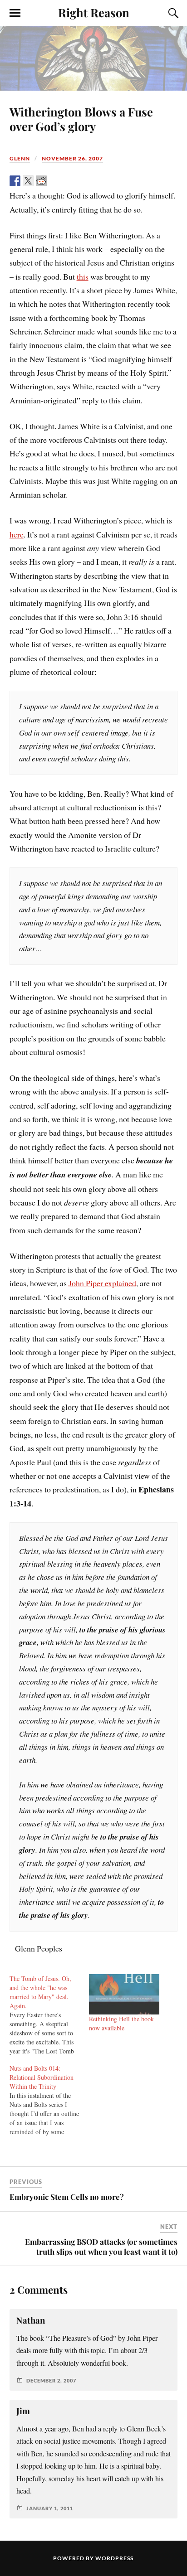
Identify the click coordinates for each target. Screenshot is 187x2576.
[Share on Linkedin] (68, 181)
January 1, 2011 (50, 2508)
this (83, 276)
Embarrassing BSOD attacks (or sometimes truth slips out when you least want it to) (101, 2247)
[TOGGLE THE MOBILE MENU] (15, 13)
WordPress (114, 2558)
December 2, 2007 (51, 2380)
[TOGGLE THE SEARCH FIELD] (172, 13)
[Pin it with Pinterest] (54, 181)
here (17, 534)
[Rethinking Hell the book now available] (124, 1994)
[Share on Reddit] (41, 181)
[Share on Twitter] (28, 181)
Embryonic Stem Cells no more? (67, 2197)
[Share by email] (81, 181)
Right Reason (94, 12)
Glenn (20, 158)
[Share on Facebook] (15, 181)
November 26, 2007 (72, 158)
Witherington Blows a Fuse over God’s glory (81, 119)
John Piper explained (102, 1283)
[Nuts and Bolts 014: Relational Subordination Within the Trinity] (49, 2100)
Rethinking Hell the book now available (121, 2023)
